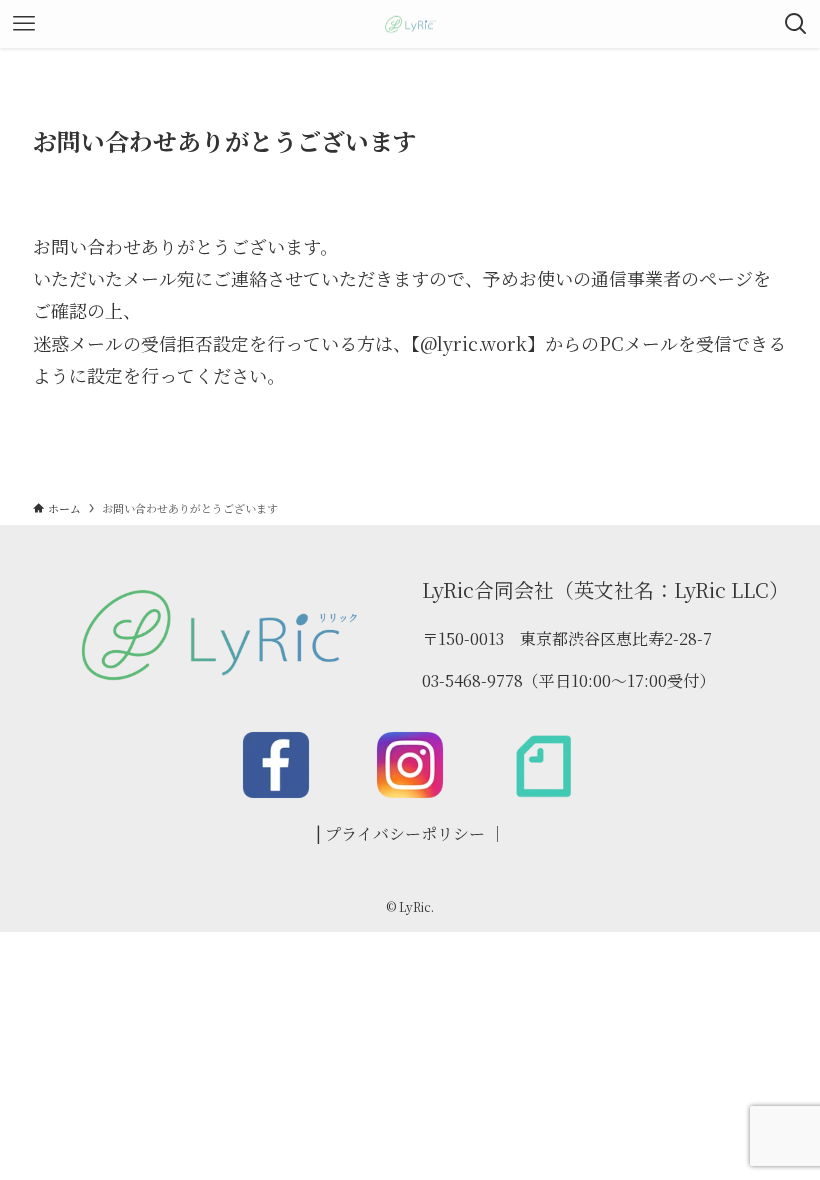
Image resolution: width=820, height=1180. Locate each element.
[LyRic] (409, 24)
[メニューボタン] (24, 24)
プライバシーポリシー (405, 833)
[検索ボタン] (796, 24)
